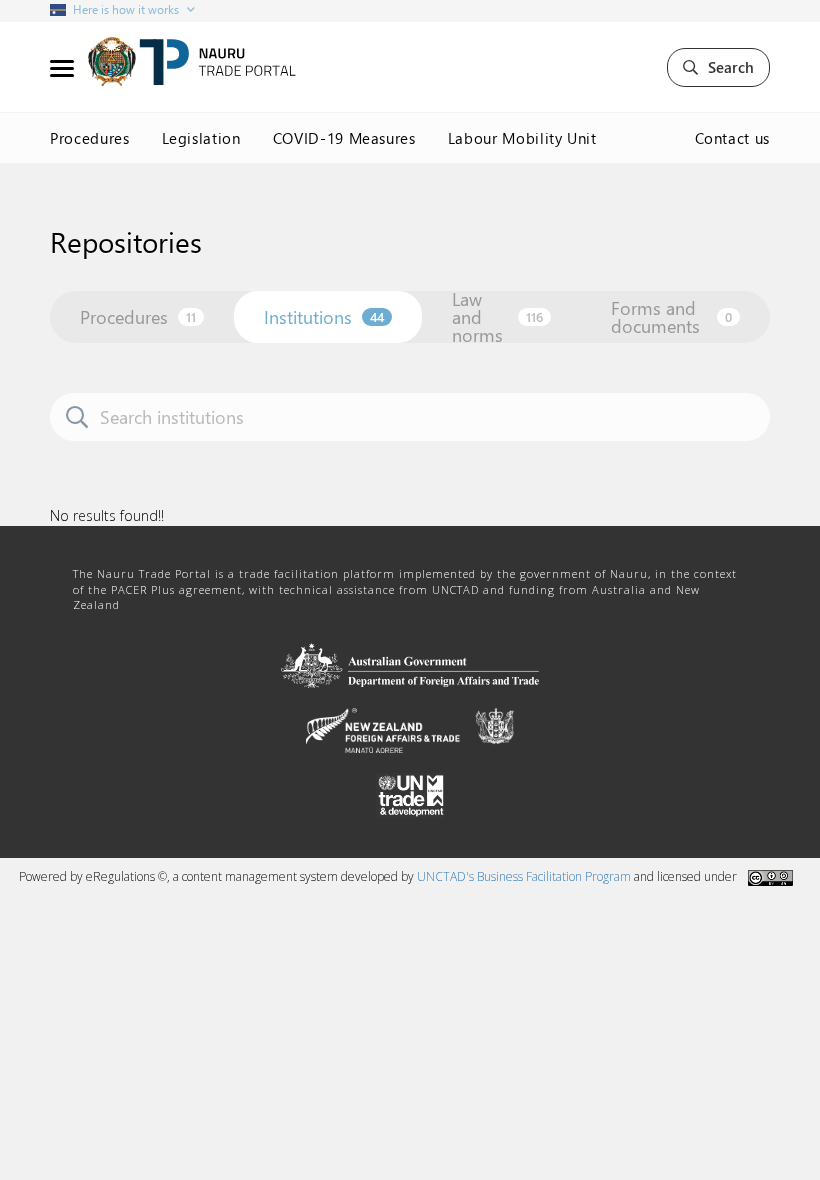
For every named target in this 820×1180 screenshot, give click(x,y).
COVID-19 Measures (344, 138)
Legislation (201, 138)
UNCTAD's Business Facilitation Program (524, 876)
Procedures (90, 138)
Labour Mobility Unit (522, 138)
